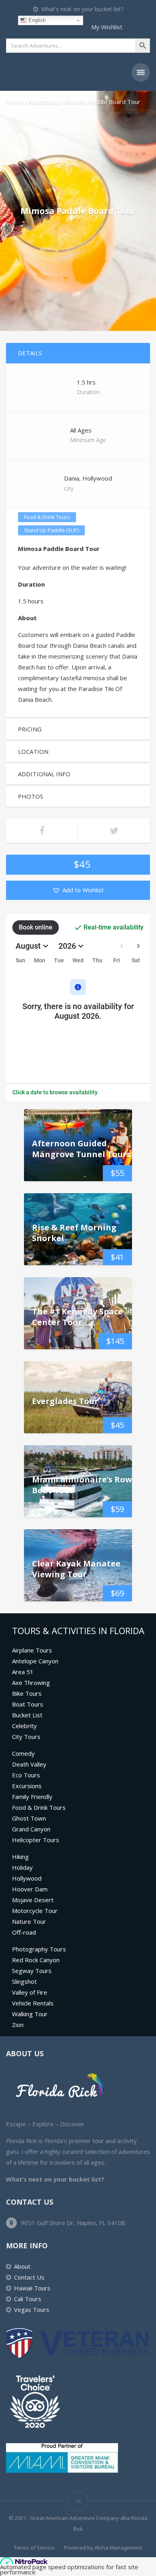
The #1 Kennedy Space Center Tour (77, 1317)
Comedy (23, 1753)
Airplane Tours (32, 1650)
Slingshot (24, 1981)
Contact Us (29, 2277)
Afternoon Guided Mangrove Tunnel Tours (81, 1149)
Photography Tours (39, 1949)
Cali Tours (28, 2299)
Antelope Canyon (35, 1661)
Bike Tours (27, 1693)
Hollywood (27, 1878)
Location (33, 751)
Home (15, 102)
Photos (31, 796)
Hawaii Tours (32, 2288)
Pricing (30, 729)
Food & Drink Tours (47, 517)
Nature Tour (29, 1921)
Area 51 (23, 1672)
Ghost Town (29, 1818)
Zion (18, 2025)
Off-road (24, 1932)
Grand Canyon (31, 1829)
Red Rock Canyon (36, 1960)
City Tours (26, 1737)
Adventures (44, 102)
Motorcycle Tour (35, 1911)
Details (30, 353)
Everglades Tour (65, 1401)
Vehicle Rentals (33, 2003)
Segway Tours (32, 1971)
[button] (78, 890)
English (36, 20)
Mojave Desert (33, 1900)
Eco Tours (26, 1775)
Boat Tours (28, 1704)
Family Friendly (32, 1797)
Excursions (27, 1786)
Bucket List (27, 1715)
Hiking (20, 1857)
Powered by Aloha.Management (103, 2548)
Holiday (22, 1867)
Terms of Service (34, 2548)
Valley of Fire (30, 1992)
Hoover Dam (30, 1889)
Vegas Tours (32, 2310)
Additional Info (44, 774)
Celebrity (24, 1726)
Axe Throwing (31, 1683)
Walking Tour (30, 2014)
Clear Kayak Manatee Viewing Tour (76, 1569)
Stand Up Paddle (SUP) (51, 530)
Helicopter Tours (36, 1840)
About (22, 2266)
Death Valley (29, 1764)
